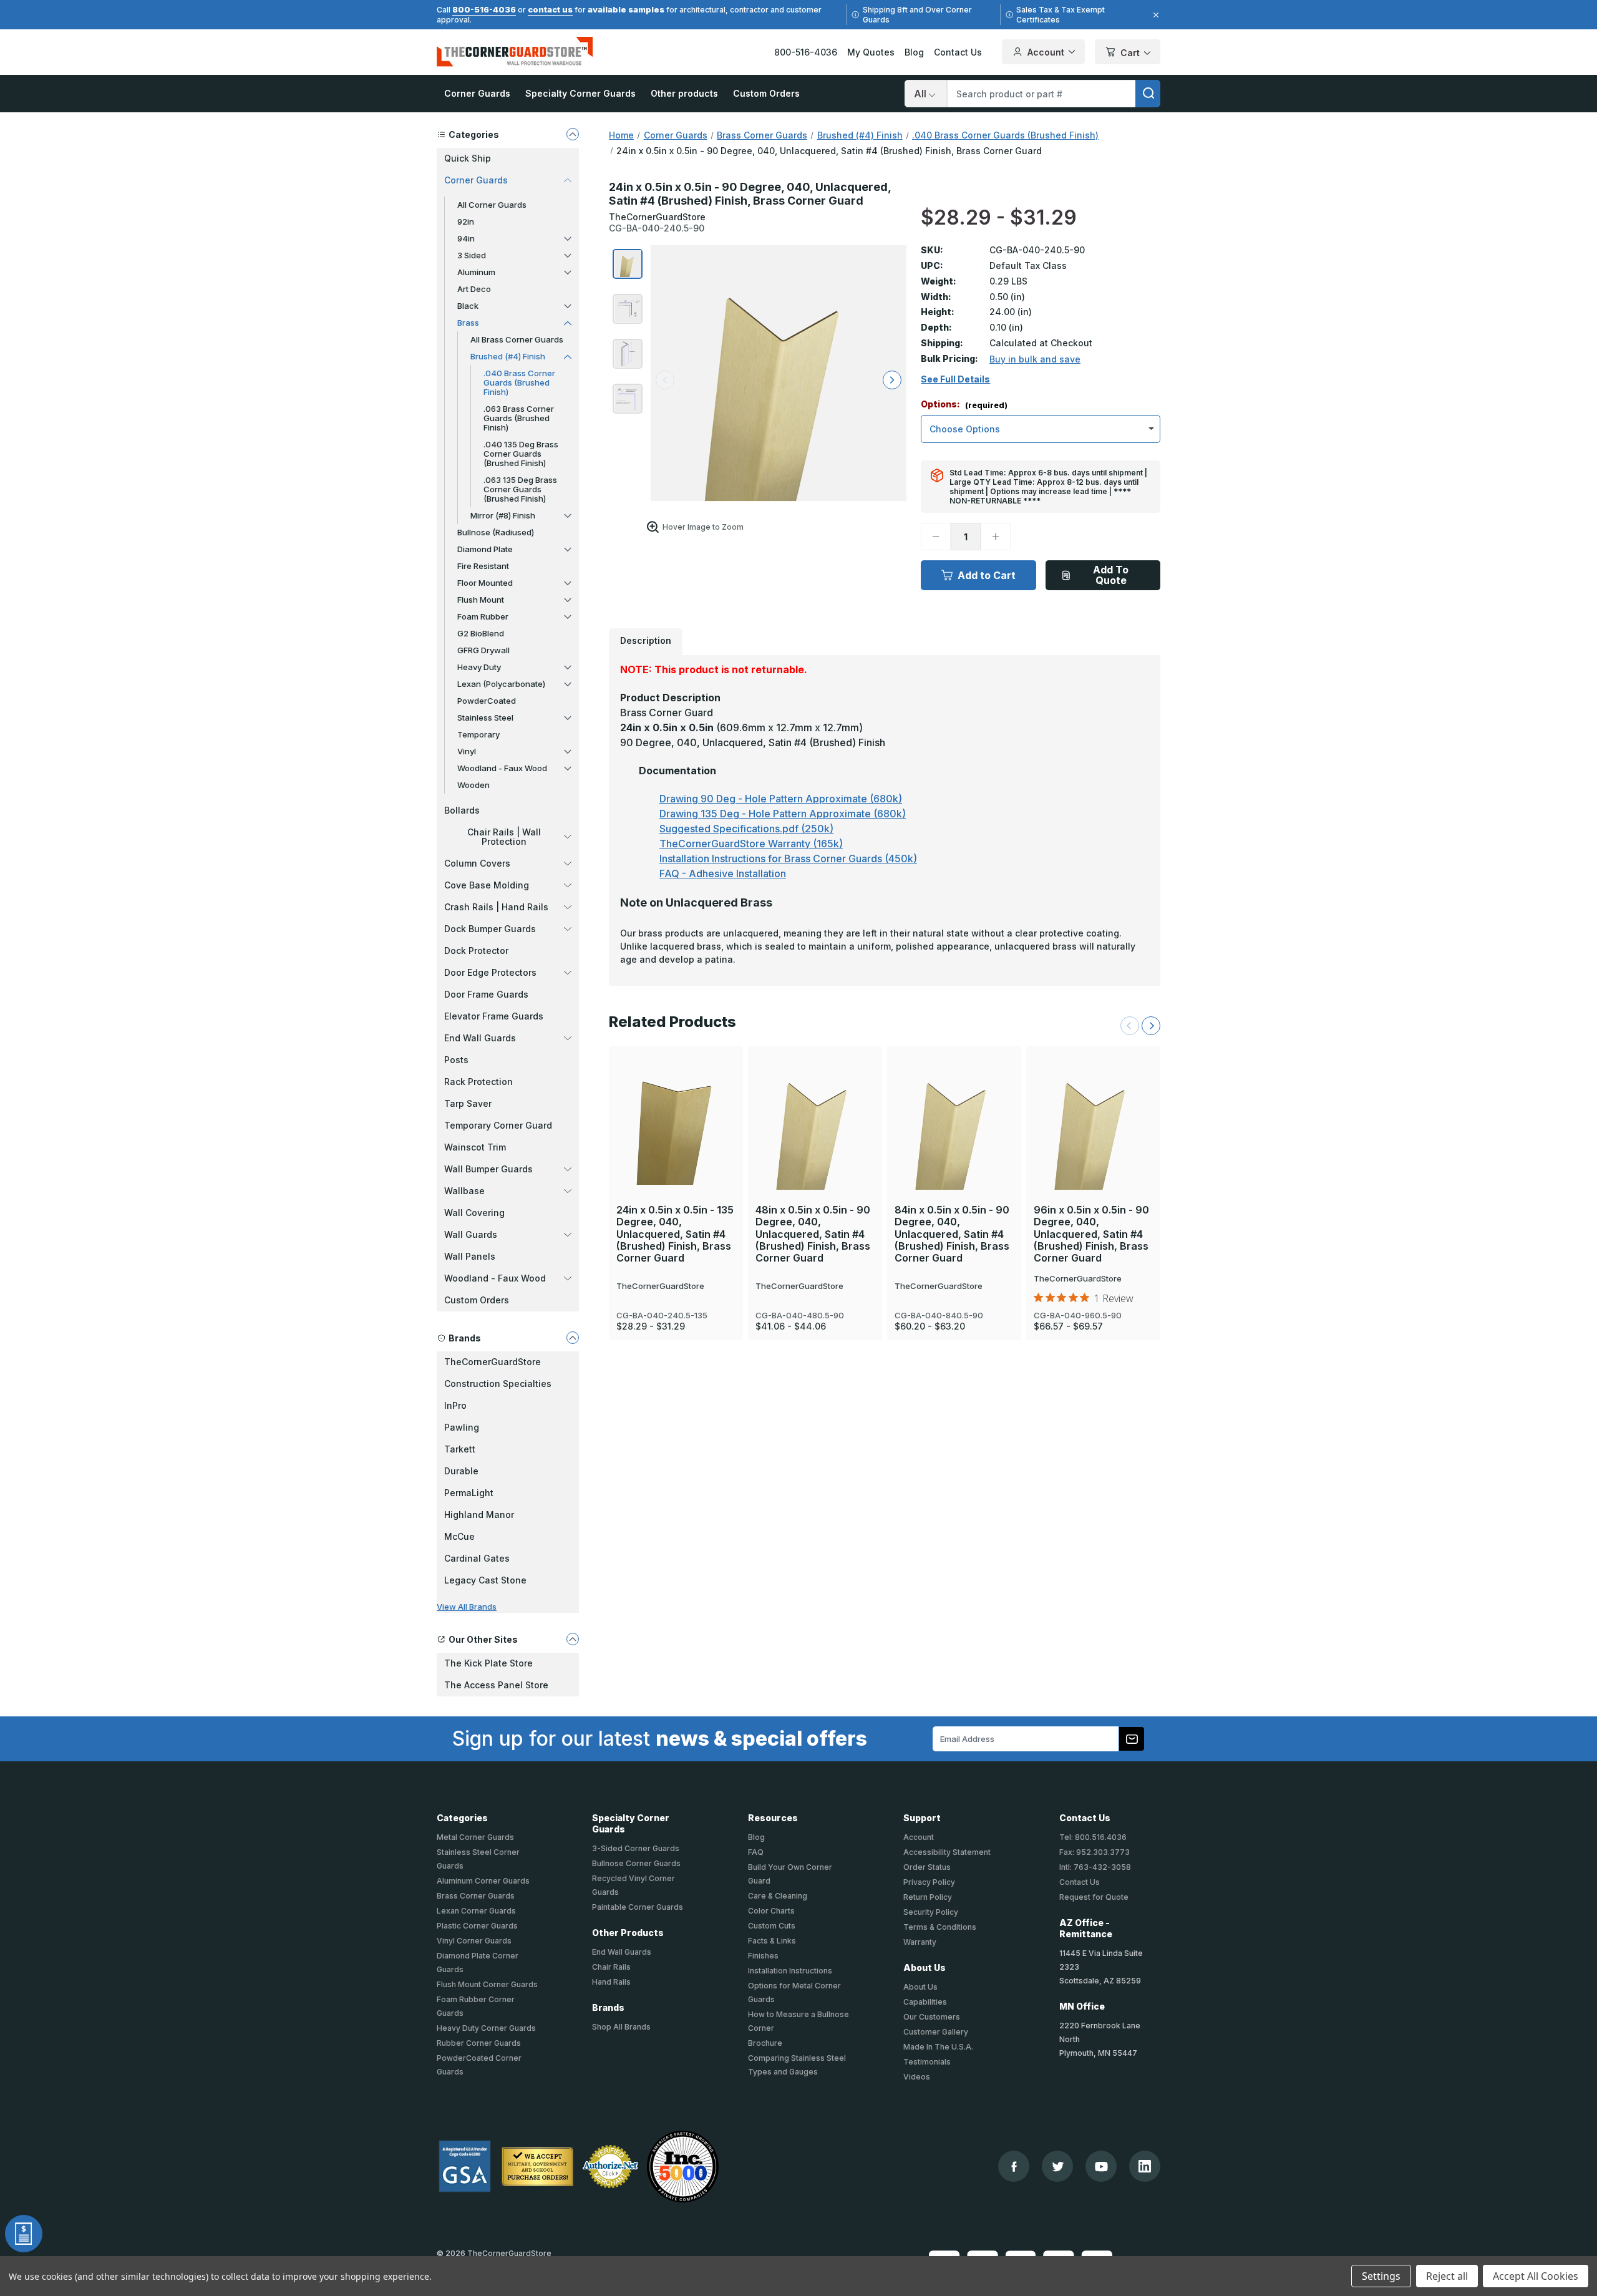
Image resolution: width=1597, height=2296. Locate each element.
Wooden (473, 785)
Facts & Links (772, 1941)
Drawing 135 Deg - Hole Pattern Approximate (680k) (783, 814)
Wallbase (464, 1191)
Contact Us (958, 52)
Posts (456, 1060)
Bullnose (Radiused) (496, 532)
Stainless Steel (485, 717)
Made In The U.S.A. (938, 2047)
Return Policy (928, 1897)
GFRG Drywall (483, 650)
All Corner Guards (492, 205)
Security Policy (931, 1912)
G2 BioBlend (481, 633)
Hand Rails (611, 1982)
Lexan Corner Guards (476, 1911)
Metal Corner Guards (475, 1837)
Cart (1130, 53)
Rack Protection (478, 1082)
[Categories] (573, 134)
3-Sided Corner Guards (636, 1848)
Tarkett (460, 1449)
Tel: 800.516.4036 (1093, 1837)
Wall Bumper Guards (488, 1169)
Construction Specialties (498, 1384)
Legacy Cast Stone (485, 1580)
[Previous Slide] (1130, 1026)
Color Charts (771, 1911)
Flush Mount (481, 600)
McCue (459, 1536)
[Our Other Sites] (573, 1639)
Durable (461, 1471)
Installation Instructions (790, 1971)
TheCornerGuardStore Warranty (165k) (751, 844)
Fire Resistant (483, 566)
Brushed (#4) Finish (508, 356)
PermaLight (469, 1493)
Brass (468, 323)
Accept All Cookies (1536, 2276)
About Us (920, 1987)
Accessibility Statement (947, 1852)
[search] (1148, 94)
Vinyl (467, 751)
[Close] (1154, 15)
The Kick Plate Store (488, 1663)
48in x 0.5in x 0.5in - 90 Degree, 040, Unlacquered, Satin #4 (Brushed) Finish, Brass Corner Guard (813, 1234)
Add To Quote (1111, 575)
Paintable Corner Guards (638, 1907)
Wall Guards (471, 1234)
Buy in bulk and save (1035, 359)
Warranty (920, 1942)
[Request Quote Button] (24, 2234)
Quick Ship (468, 158)
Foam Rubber (483, 616)
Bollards (462, 810)
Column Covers (477, 863)
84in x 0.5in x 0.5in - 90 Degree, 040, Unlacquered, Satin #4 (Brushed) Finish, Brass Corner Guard (952, 1234)
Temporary (478, 734)
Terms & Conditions (940, 1927)
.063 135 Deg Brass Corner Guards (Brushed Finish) (520, 489)
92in (466, 221)
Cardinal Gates (477, 1558)
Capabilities (925, 2002)
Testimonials (927, 2062)
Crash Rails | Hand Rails (496, 907)
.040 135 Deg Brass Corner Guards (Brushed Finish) (521, 454)
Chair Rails (611, 1967)
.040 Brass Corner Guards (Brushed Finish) (519, 382)
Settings (1381, 2276)
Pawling (462, 1427)
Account (1046, 52)
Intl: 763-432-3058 (1095, 1867)
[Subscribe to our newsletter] (1132, 1739)
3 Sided (472, 255)
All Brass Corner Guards (517, 339)
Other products (684, 93)
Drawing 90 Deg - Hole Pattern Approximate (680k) (781, 799)
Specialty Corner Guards (580, 93)
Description (646, 640)
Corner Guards (477, 93)
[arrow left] (665, 380)
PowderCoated (487, 701)
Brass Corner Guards (476, 1896)
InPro (455, 1405)
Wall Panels (470, 1256)
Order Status (927, 1867)
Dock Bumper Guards (490, 929)
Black (468, 306)
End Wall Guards (480, 1038)
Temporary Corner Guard (498, 1125)
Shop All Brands (621, 2027)
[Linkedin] (1145, 2166)
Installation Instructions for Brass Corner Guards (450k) (788, 859)
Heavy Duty (479, 667)
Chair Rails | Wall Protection (504, 837)
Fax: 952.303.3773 (1095, 1852)
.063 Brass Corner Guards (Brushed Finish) (519, 418)
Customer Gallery (936, 2032)
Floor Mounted (485, 583)
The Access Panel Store (496, 1685)
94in (466, 238)
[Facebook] (1014, 2167)
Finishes (763, 1956)
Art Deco (474, 289)
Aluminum (476, 272)
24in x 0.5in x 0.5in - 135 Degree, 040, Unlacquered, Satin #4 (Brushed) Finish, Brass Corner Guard (675, 1234)
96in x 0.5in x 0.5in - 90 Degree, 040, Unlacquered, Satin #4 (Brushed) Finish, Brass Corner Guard (1091, 1234)
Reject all (1447, 2276)
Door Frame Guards (486, 994)
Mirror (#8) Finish (503, 515)
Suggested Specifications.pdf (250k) (746, 829)
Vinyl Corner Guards (474, 1941)
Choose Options (676, 1101)
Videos (917, 2077)
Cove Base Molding (487, 885)
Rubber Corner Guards (479, 2043)
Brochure (765, 2043)
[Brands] (573, 1338)
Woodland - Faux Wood (502, 768)
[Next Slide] (1151, 1026)
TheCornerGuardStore (493, 1362)
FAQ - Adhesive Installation (723, 873)
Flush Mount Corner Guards (487, 1984)
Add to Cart (987, 575)
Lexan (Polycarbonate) (501, 684)
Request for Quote (1094, 1897)
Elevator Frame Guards (494, 1016)
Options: (964, 405)
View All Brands (467, 1607)
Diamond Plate (485, 549)
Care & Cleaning (778, 1896)
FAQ (756, 1852)
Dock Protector (476, 951)
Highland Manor (479, 1515)
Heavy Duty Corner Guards (486, 2028)
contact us (550, 9)
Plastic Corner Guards (477, 1926)
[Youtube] (1101, 2167)
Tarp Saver (468, 1103)
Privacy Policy (929, 1882)
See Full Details (955, 379)
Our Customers (932, 2017)
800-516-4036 (484, 9)
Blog (914, 52)
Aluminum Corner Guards (483, 1881)
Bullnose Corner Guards (636, 1863)
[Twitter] (1058, 2167)
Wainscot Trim (475, 1147)
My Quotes (871, 52)
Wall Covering (474, 1213)
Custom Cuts (772, 1926)
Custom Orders (766, 93)
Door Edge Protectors (490, 972)
